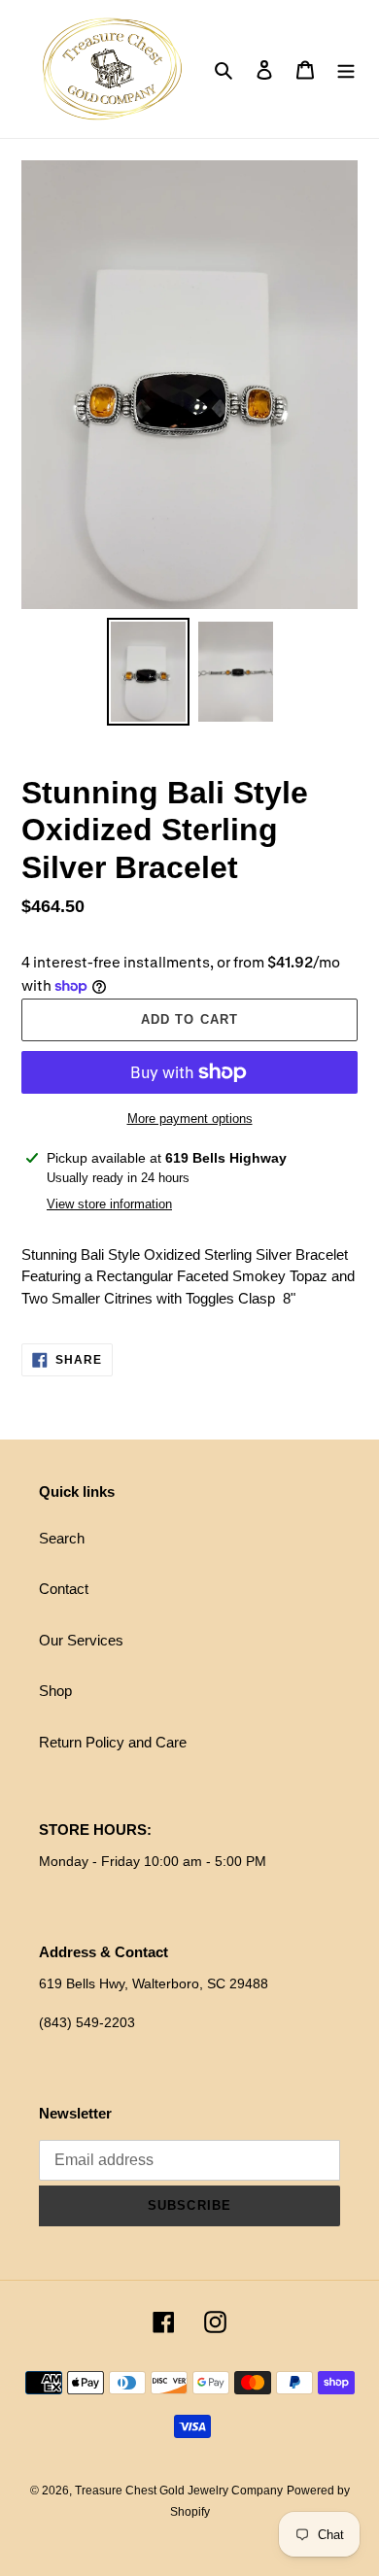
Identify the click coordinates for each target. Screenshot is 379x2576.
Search (62, 1538)
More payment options (190, 1119)
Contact (64, 1589)
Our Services (81, 1640)
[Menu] (346, 69)
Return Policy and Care (113, 1742)
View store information (109, 1204)
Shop (55, 1691)
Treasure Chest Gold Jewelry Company (179, 2491)
